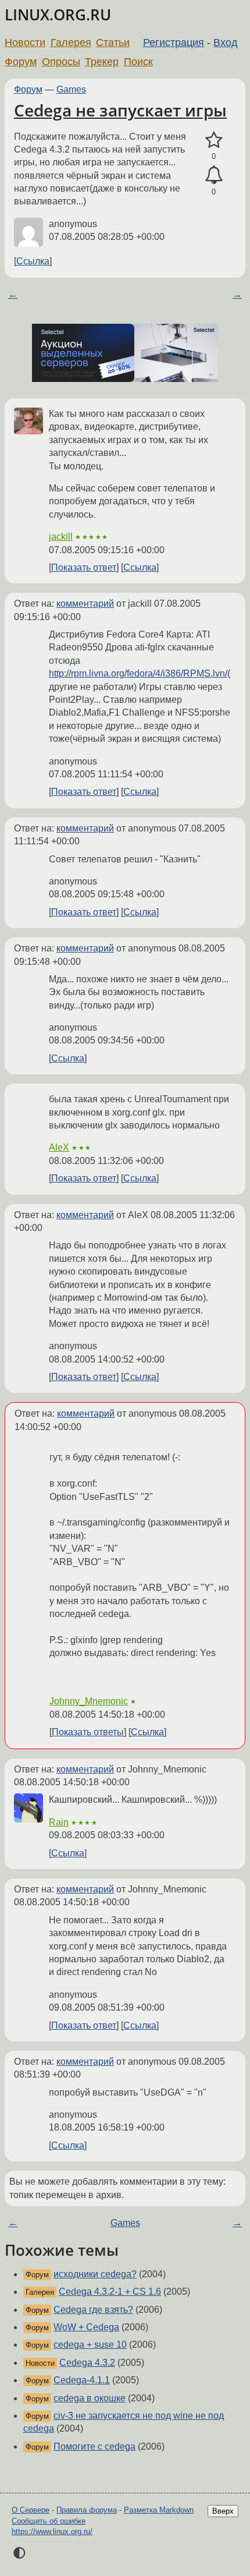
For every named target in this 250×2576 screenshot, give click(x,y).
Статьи (113, 43)
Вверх (223, 2511)
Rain (59, 1822)
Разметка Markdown (159, 2510)
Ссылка (33, 261)
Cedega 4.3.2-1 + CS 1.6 (110, 2292)
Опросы (61, 62)
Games (71, 89)
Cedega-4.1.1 (82, 2380)
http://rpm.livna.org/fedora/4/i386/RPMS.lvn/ (138, 673)
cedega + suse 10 (90, 2345)
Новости (25, 43)
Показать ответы (88, 1732)
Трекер (102, 62)
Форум (21, 62)
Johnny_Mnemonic (89, 1701)
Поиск (138, 62)
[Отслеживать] (214, 175)
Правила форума (87, 2510)
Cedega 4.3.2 (87, 2363)
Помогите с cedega (94, 2446)
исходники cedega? (95, 2274)
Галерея (71, 43)
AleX (59, 1147)
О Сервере (31, 2510)
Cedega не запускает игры (120, 110)
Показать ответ (84, 567)
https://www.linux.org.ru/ (52, 2531)
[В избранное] (214, 140)
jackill (61, 537)
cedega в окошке (90, 2398)
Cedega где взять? (93, 2310)
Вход (226, 43)
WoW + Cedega (86, 2327)
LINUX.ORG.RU (58, 15)
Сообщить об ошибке (49, 2521)
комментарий (85, 604)
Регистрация (174, 43)
